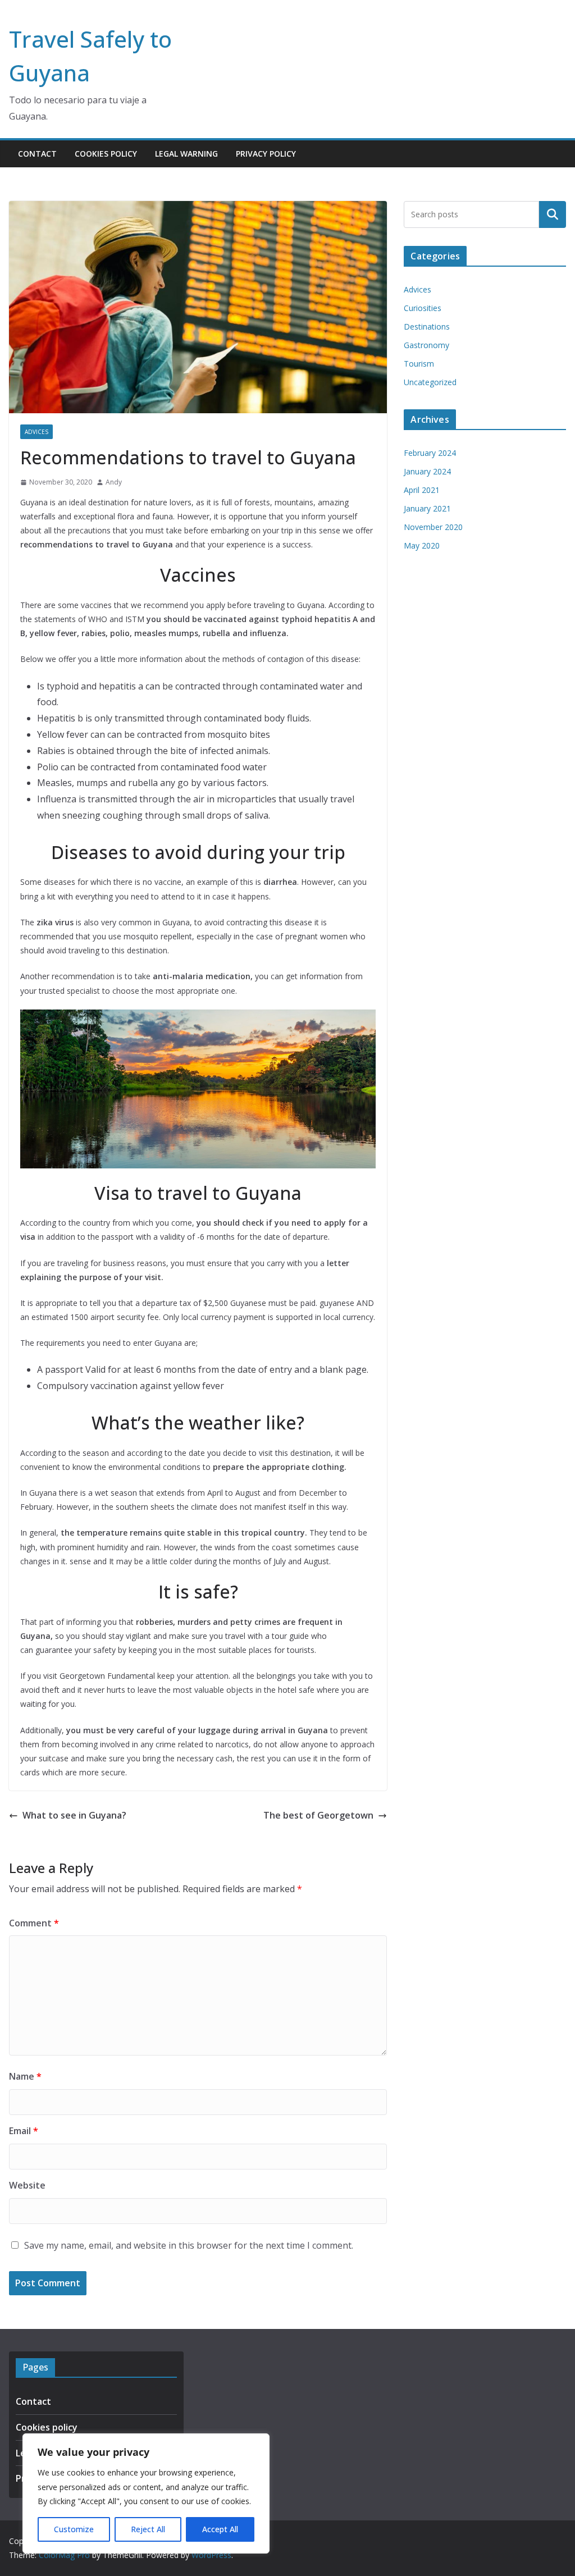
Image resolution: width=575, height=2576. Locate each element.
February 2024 (430, 453)
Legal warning (186, 154)
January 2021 (427, 508)
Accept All (220, 2529)
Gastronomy (426, 345)
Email (24, 2131)
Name (25, 2076)
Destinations (427, 326)
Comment (34, 1923)
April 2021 (422, 490)
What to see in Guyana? (74, 1815)
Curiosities (423, 308)
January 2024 (427, 471)
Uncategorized (430, 382)
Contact (37, 154)
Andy (114, 482)
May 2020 (422, 545)
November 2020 (433, 527)
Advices (36, 432)
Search (553, 214)
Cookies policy (106, 154)
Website (27, 2185)
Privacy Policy (266, 154)
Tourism (419, 364)
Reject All (148, 2529)
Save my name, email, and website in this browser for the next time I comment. (189, 2245)
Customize (74, 2529)
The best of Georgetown (318, 1815)
